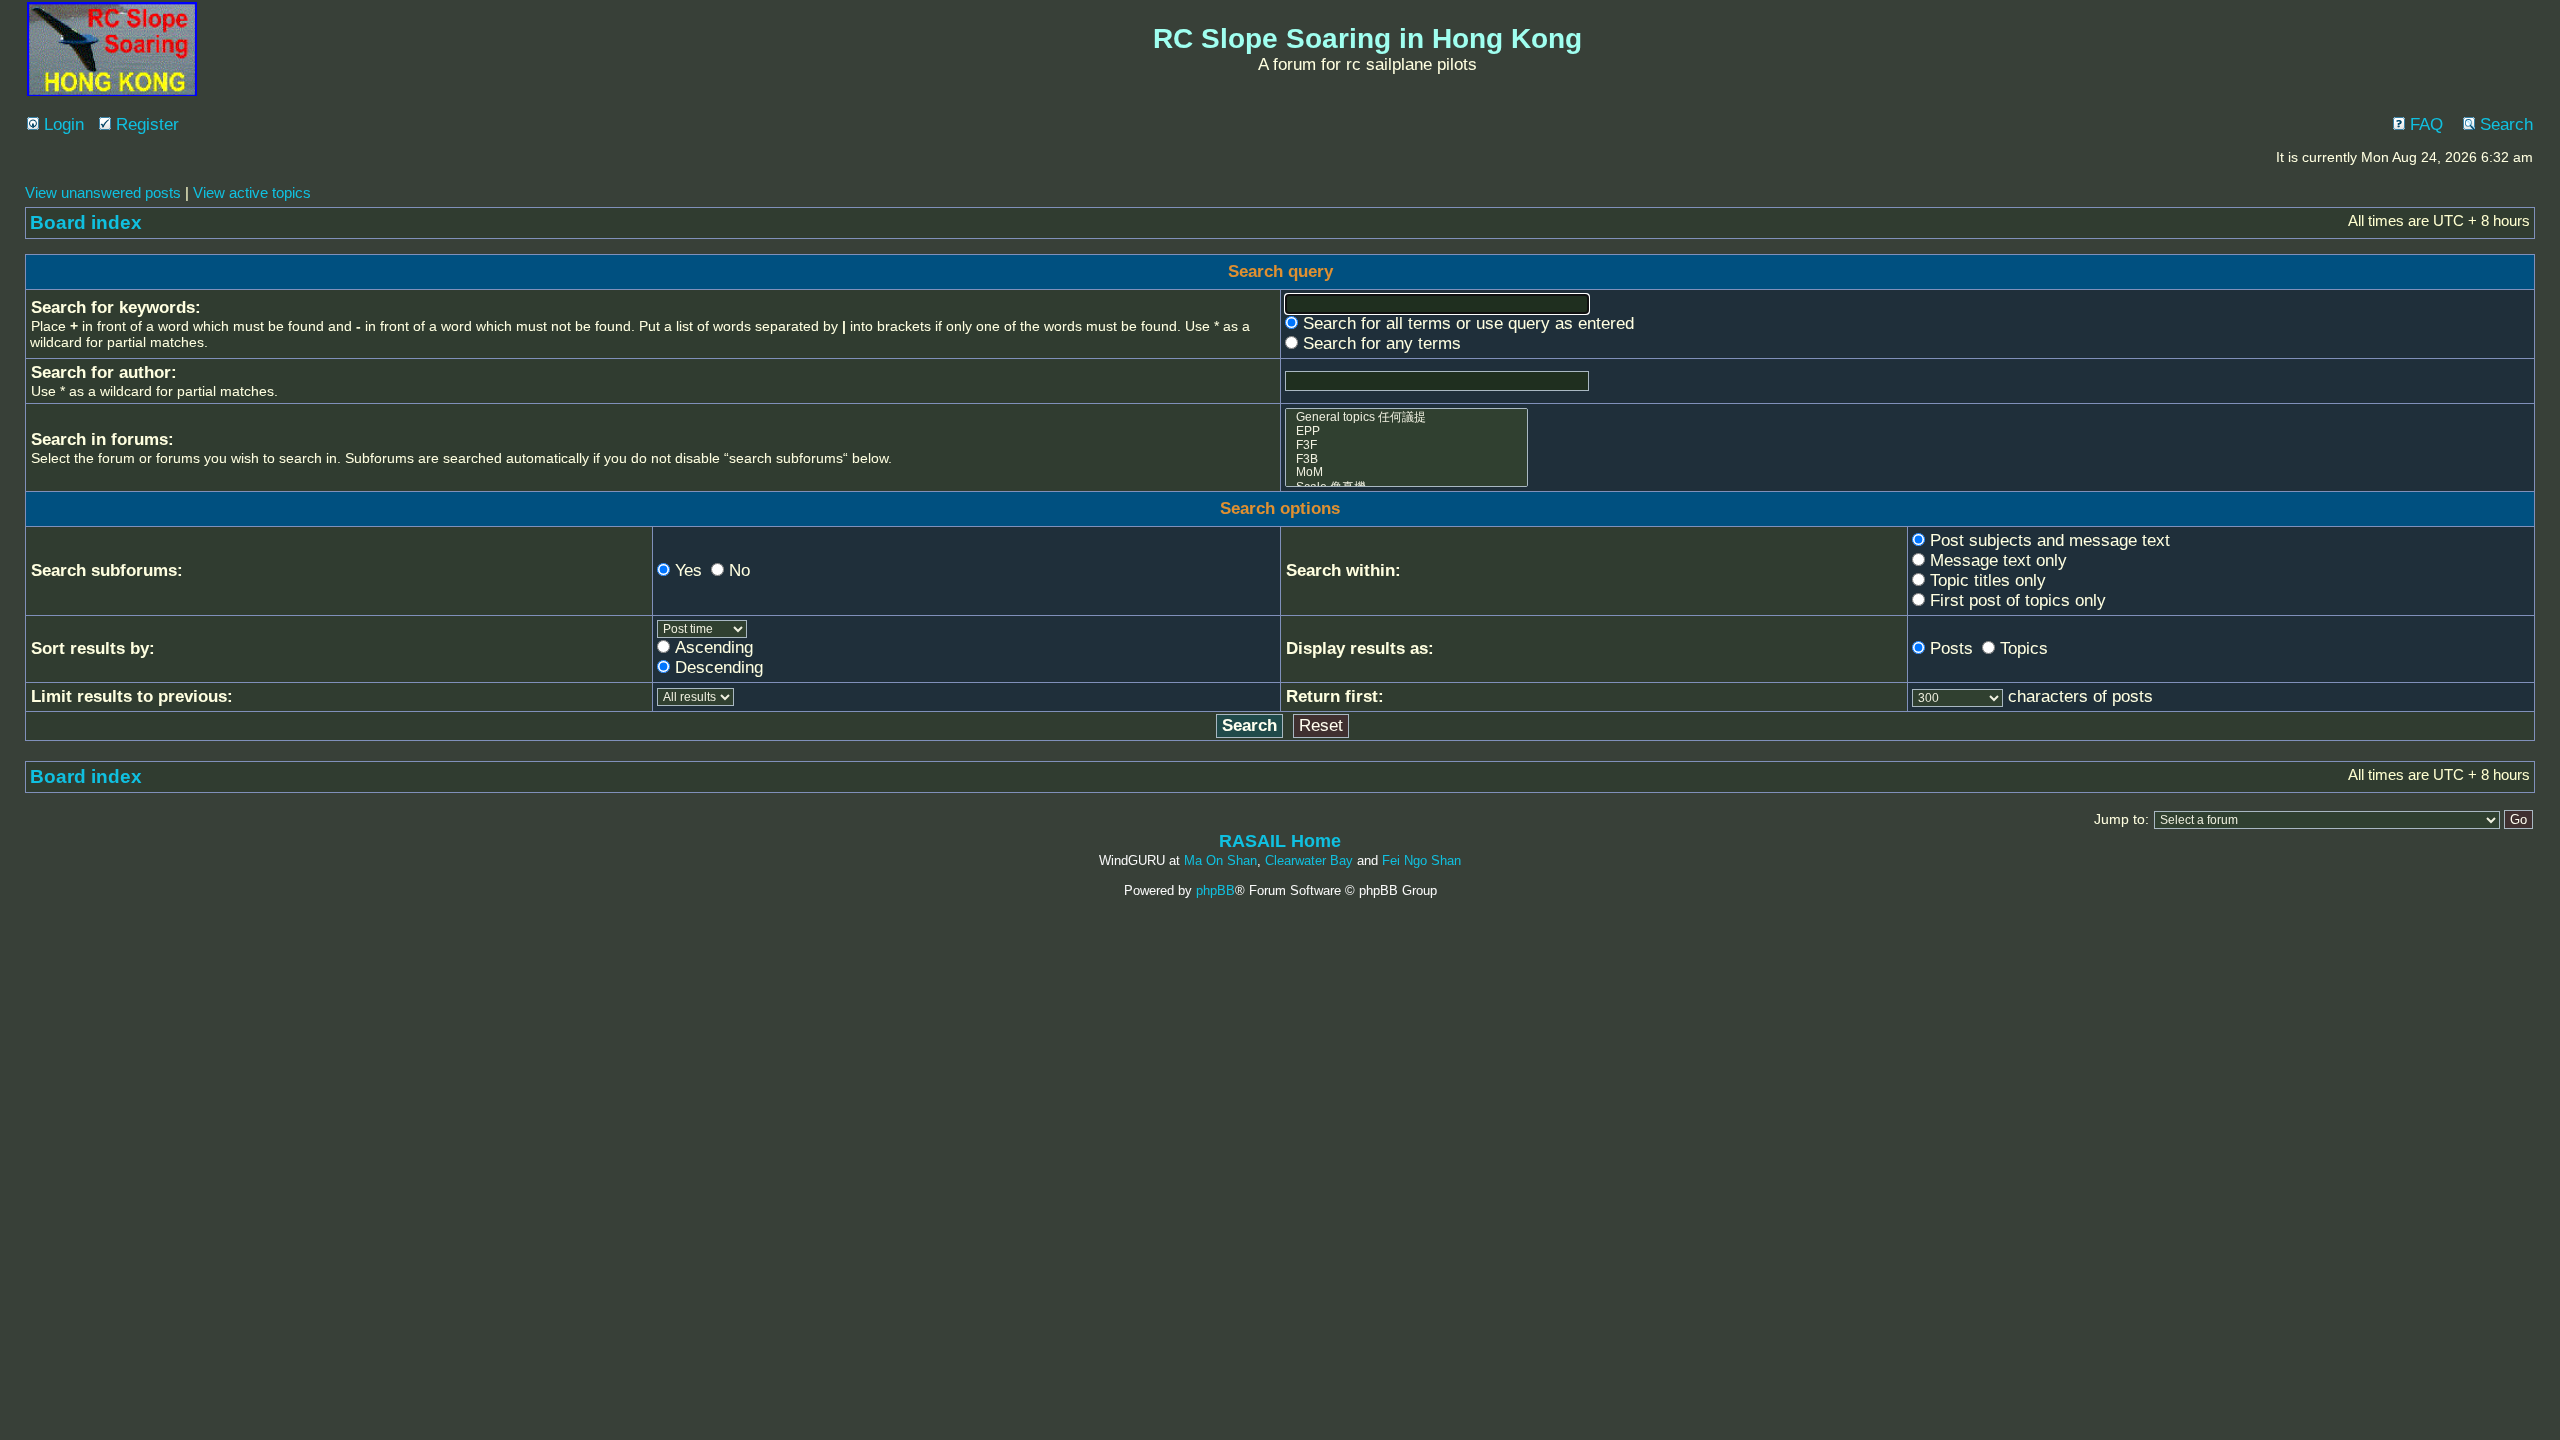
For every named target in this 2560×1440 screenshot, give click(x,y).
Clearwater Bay (1309, 860)
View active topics (252, 192)
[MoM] (1407, 473)
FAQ (2424, 124)
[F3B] (1407, 460)
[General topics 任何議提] (1407, 417)
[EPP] (1407, 432)
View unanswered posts (103, 192)
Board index (86, 222)
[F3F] (1407, 446)
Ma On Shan (1220, 860)
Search (2504, 124)
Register (145, 124)
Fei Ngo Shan (1421, 860)
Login (61, 124)
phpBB (1215, 890)
